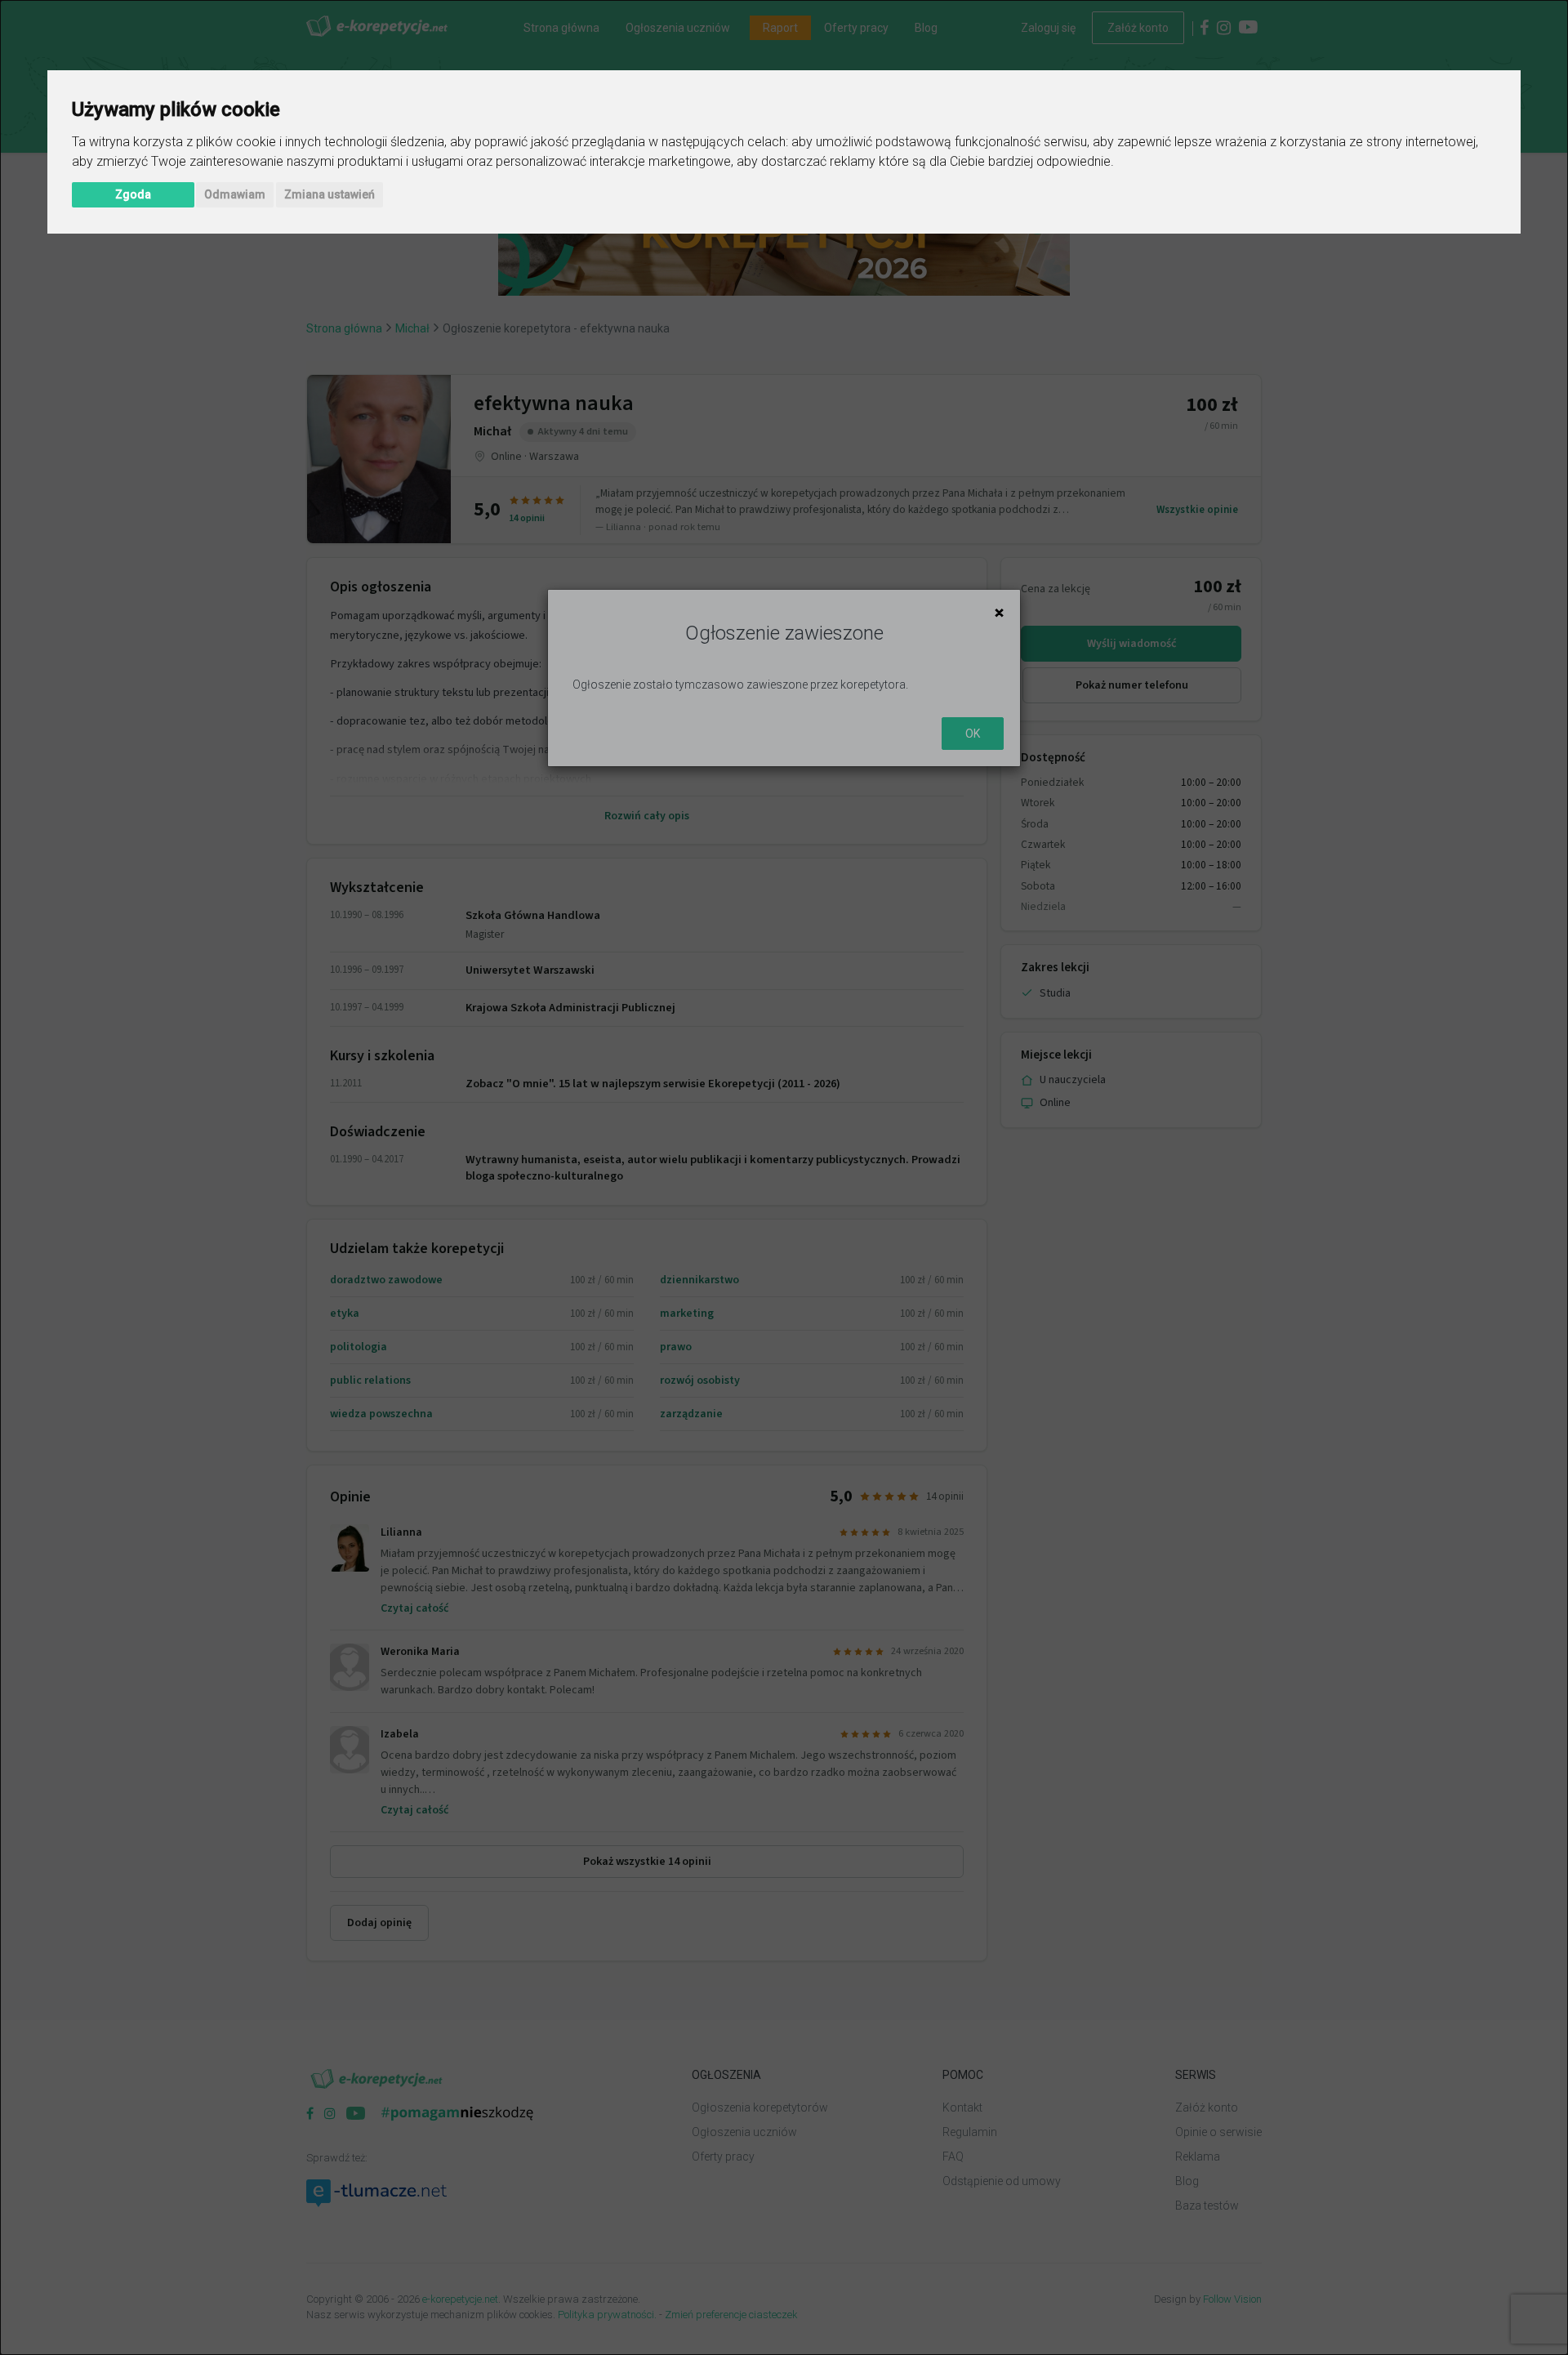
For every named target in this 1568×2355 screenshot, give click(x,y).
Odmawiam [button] (235, 194)
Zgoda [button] (133, 194)
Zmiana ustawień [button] (330, 194)
